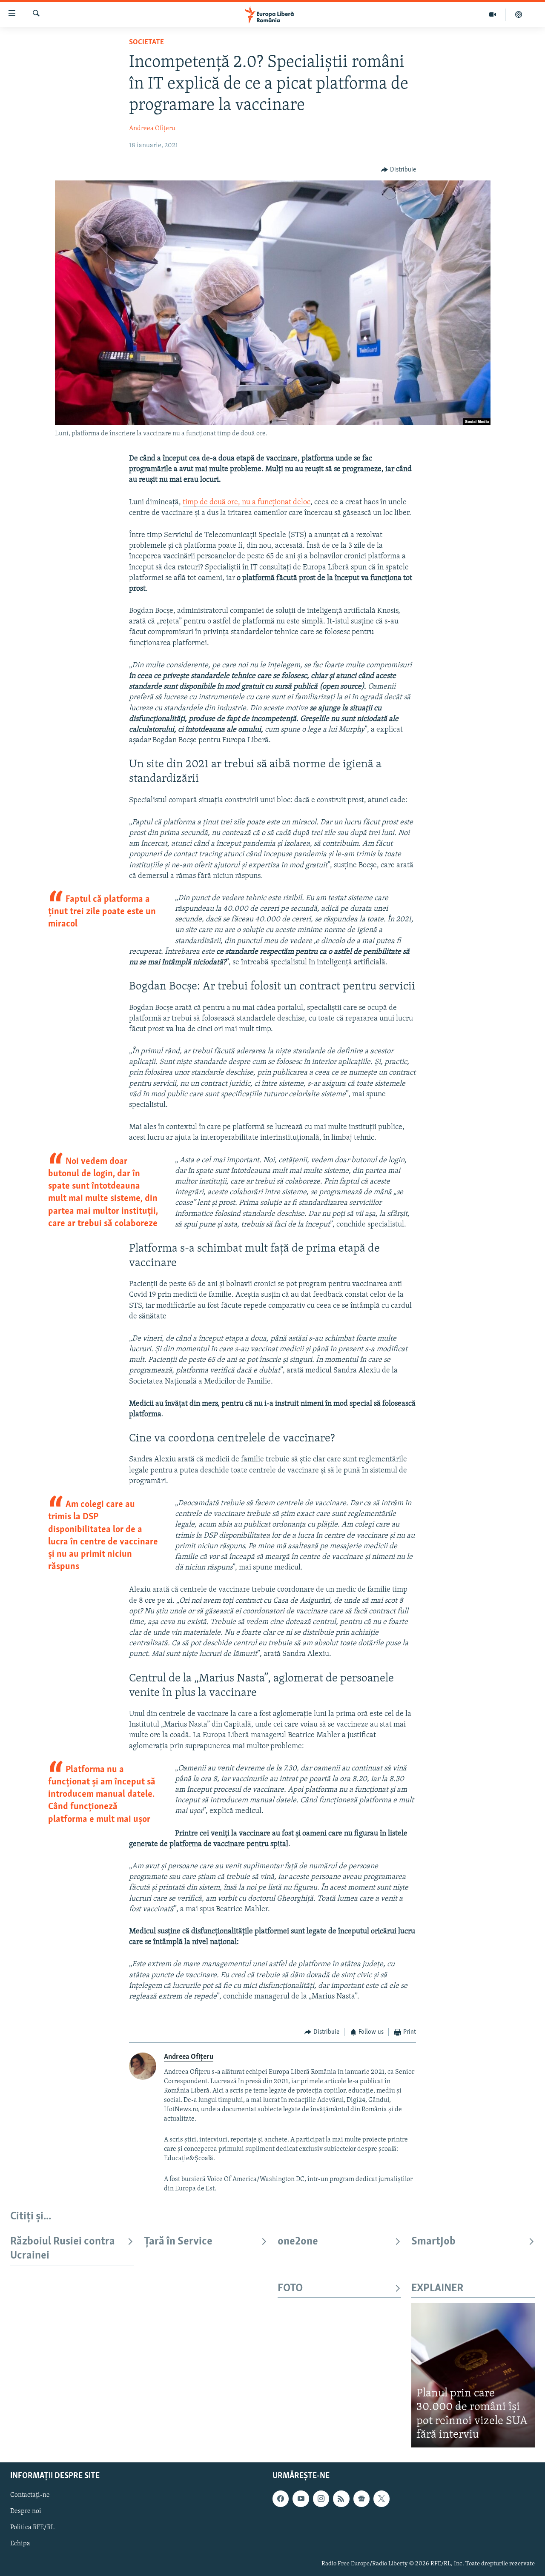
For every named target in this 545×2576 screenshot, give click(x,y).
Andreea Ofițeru (152, 129)
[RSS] (341, 2499)
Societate (146, 43)
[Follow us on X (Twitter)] (381, 2499)
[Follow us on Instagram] (321, 2499)
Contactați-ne (30, 2495)
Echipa (20, 2544)
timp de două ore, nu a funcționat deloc (247, 503)
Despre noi (26, 2511)
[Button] (399, 170)
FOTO (290, 2289)
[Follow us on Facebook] (281, 2499)
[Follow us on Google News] (361, 2499)
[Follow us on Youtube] (301, 2499)
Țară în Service (178, 2242)
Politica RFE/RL (32, 2527)
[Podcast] (519, 14)
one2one (298, 2242)
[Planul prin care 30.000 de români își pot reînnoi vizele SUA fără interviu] (473, 2375)
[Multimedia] (493, 14)
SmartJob (433, 2242)
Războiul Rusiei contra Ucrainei (63, 2249)
